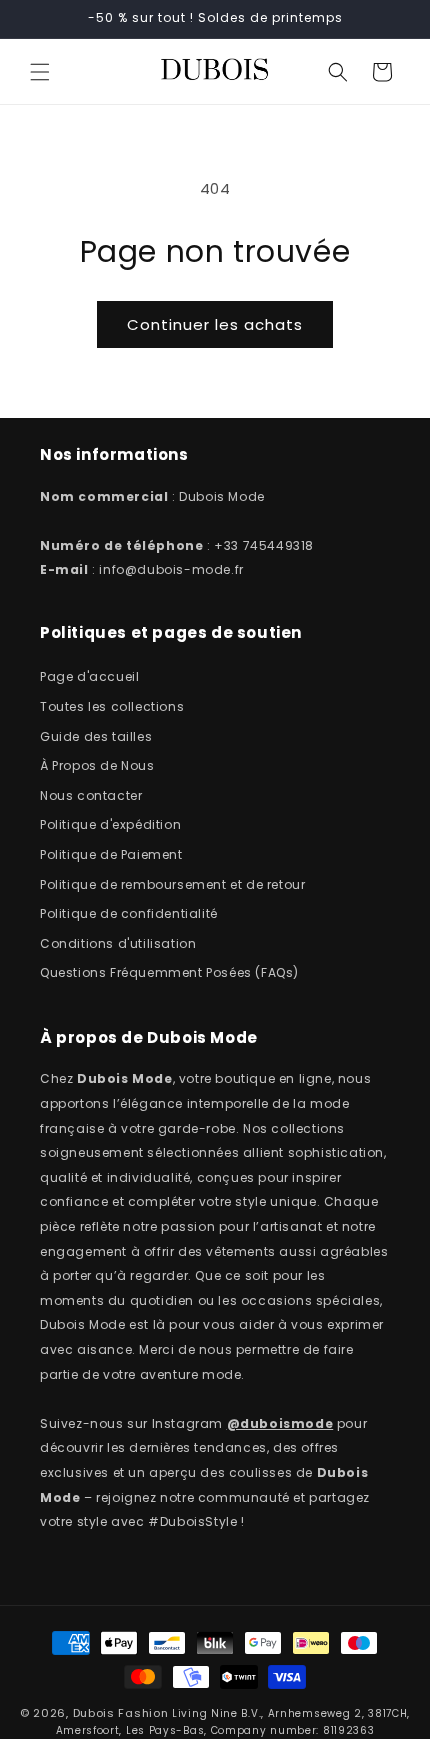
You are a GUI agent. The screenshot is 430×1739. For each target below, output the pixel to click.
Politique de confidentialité (129, 913)
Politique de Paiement (111, 854)
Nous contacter (91, 795)
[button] (40, 72)
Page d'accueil (89, 676)
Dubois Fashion (121, 1713)
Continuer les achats (215, 324)
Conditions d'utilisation (118, 943)
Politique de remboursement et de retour (172, 884)
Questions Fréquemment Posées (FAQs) (169, 972)
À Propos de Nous (97, 765)
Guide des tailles (96, 736)
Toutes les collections (112, 706)
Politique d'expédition (110, 824)
